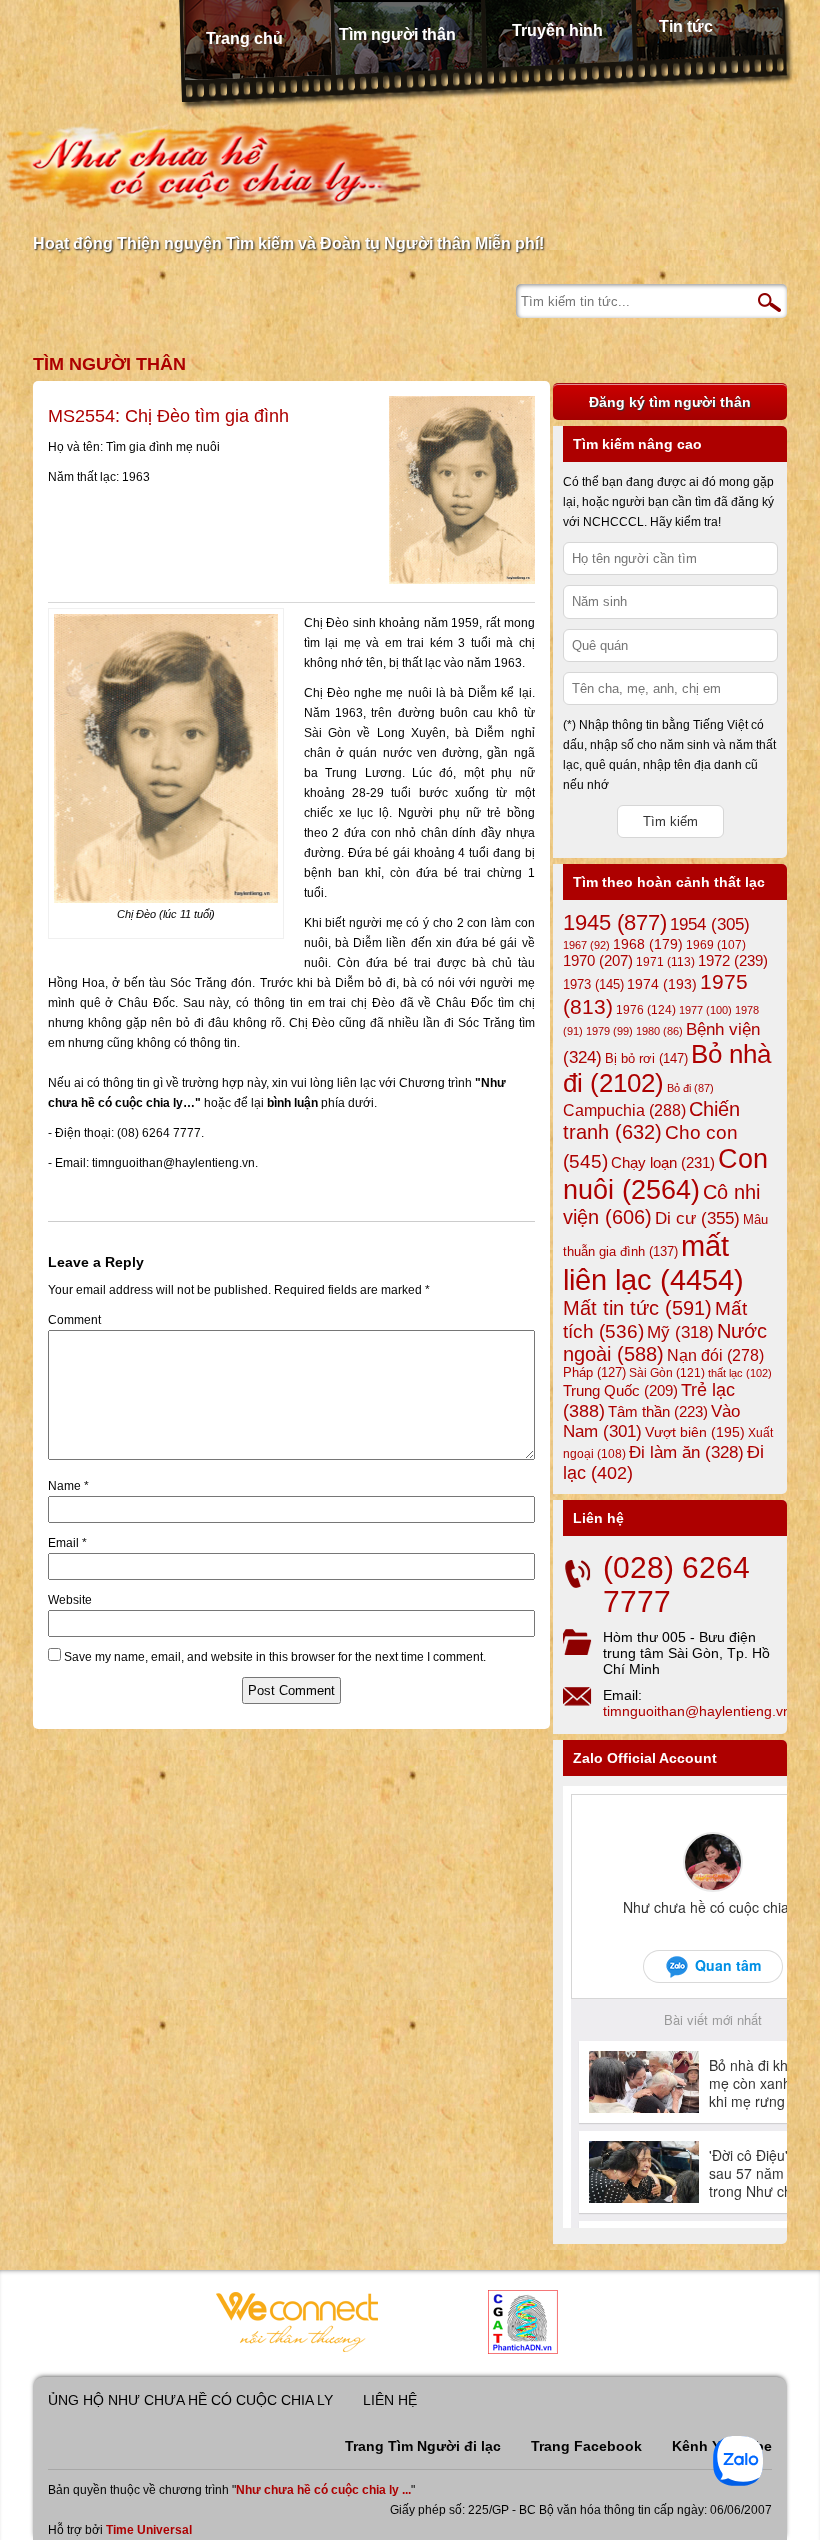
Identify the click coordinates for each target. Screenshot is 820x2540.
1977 (705, 1010)
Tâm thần (658, 1411)
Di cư (697, 1218)
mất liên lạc (653, 1262)
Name (68, 1486)
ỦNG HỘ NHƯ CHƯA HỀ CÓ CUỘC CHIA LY (190, 2400)
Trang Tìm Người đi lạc (423, 2446)
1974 (662, 984)
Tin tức (686, 26)
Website (70, 1600)
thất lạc (740, 1373)
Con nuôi (665, 1174)
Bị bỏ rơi (646, 1058)
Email (67, 1543)
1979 (609, 1031)
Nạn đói (715, 1355)
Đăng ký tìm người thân (670, 402)
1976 (646, 1010)
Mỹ (680, 1332)
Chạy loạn (663, 1162)
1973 (593, 984)
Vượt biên (695, 1432)
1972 (733, 960)
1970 (598, 961)
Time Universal (149, 2530)
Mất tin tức (637, 1308)
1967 (586, 945)
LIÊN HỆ (390, 2400)
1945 (615, 922)
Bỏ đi (690, 1088)
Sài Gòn (667, 1373)
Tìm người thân (397, 34)
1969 (716, 944)
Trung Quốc (620, 1391)
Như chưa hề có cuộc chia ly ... (323, 2490)
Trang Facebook (586, 2446)
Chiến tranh (651, 1120)
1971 (665, 962)
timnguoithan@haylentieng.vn (697, 1711)
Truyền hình (557, 30)
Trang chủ (244, 38)
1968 (648, 944)
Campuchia (624, 1110)
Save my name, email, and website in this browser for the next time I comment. (275, 1657)
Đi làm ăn (686, 1452)
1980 (659, 1031)
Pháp (594, 1373)
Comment (74, 1320)
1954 (710, 924)
